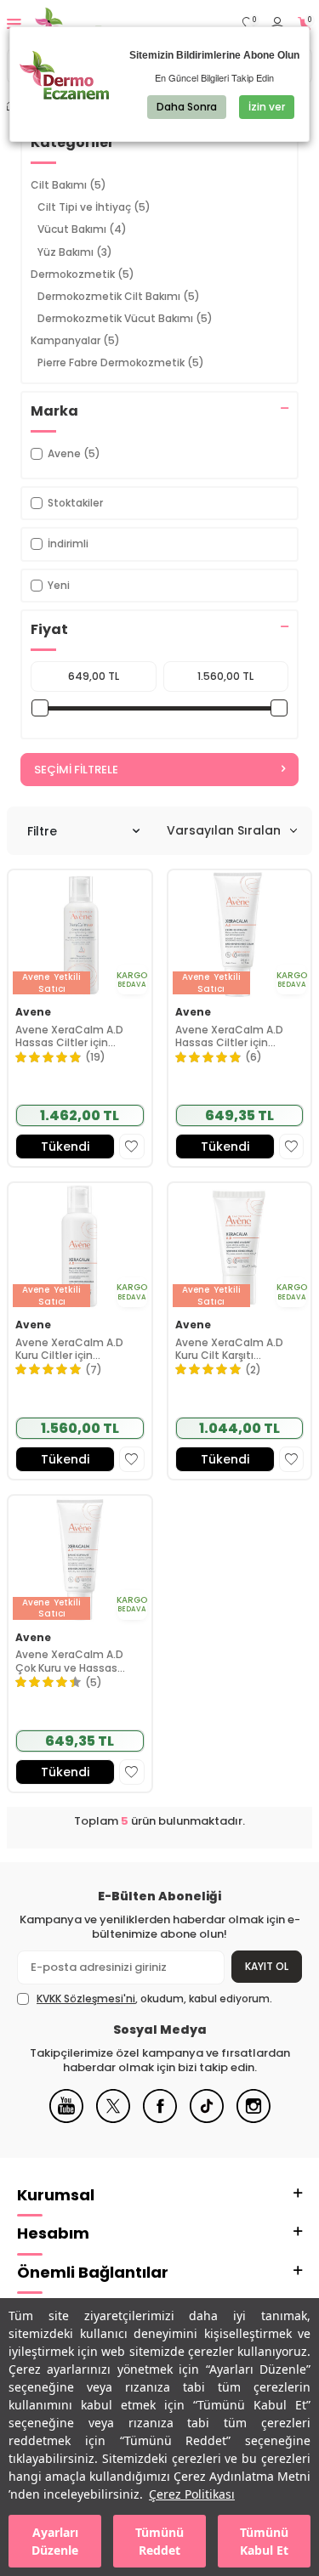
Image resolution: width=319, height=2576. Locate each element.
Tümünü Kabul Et (264, 2541)
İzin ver (267, 107)
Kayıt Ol (267, 1966)
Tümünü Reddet (159, 2541)
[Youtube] (66, 2119)
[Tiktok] (207, 2119)
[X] (113, 2119)
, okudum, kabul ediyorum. (154, 1999)
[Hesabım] (277, 24)
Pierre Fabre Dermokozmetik (121, 362)
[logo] (91, 24)
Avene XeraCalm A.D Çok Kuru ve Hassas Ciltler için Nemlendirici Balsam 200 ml (75, 1661)
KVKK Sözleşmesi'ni (86, 1999)
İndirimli (68, 544)
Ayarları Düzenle (55, 2541)
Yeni (59, 585)
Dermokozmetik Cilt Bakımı (119, 296)
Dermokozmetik (83, 274)
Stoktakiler (75, 503)
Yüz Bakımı (75, 252)
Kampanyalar (75, 340)
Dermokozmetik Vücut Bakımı (125, 318)
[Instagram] (253, 2119)
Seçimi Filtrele (76, 770)
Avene (33, 1012)
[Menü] (14, 23)
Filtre (42, 831)
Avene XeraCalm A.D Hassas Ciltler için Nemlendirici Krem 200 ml (234, 1036)
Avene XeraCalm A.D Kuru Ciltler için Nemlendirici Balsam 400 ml (69, 1349)
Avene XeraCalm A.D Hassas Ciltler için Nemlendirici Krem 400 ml (74, 1036)
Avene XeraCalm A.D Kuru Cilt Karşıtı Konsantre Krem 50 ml (234, 1349)
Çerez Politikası (192, 2494)
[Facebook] (160, 2119)
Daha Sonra (187, 107)
